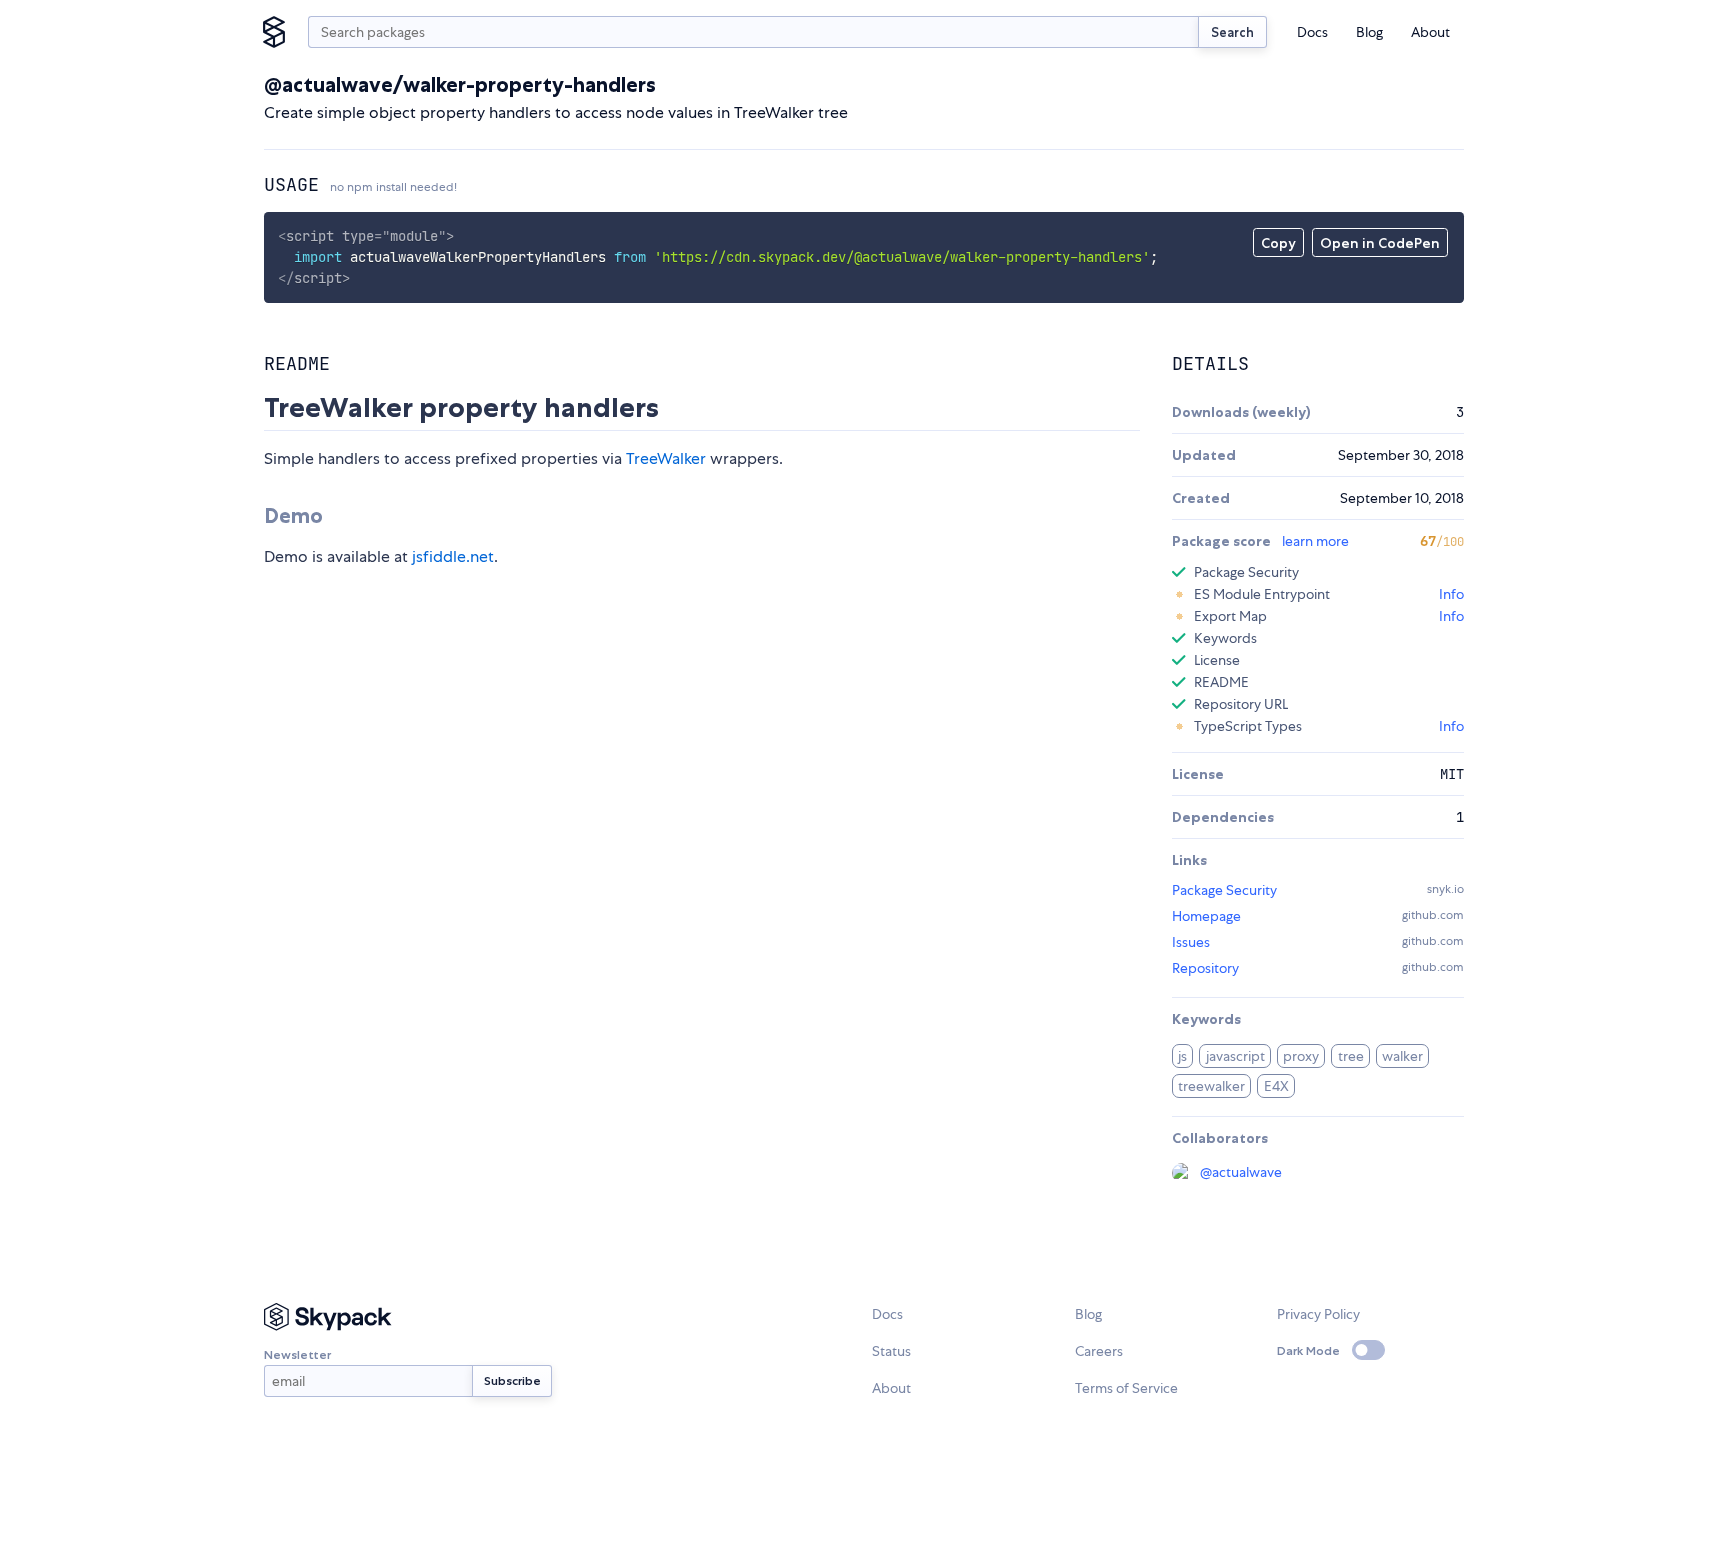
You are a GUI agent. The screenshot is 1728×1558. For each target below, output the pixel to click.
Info (1451, 594)
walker (1402, 1056)
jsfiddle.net (453, 556)
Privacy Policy (1318, 1314)
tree (1351, 1056)
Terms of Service (1126, 1388)
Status (891, 1351)
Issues (1191, 942)
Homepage (1206, 916)
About (1430, 32)
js (1182, 1056)
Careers (1099, 1351)
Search (1232, 32)
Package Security (1224, 890)
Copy (1278, 243)
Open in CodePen (1380, 243)
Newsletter (297, 1354)
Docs (1312, 32)
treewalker (1211, 1086)
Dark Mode (1308, 1350)
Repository (1205, 968)
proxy (1301, 1056)
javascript (1235, 1056)
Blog (1369, 32)
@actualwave (1241, 1172)
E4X (1276, 1086)
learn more (1315, 541)
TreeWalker (666, 458)
